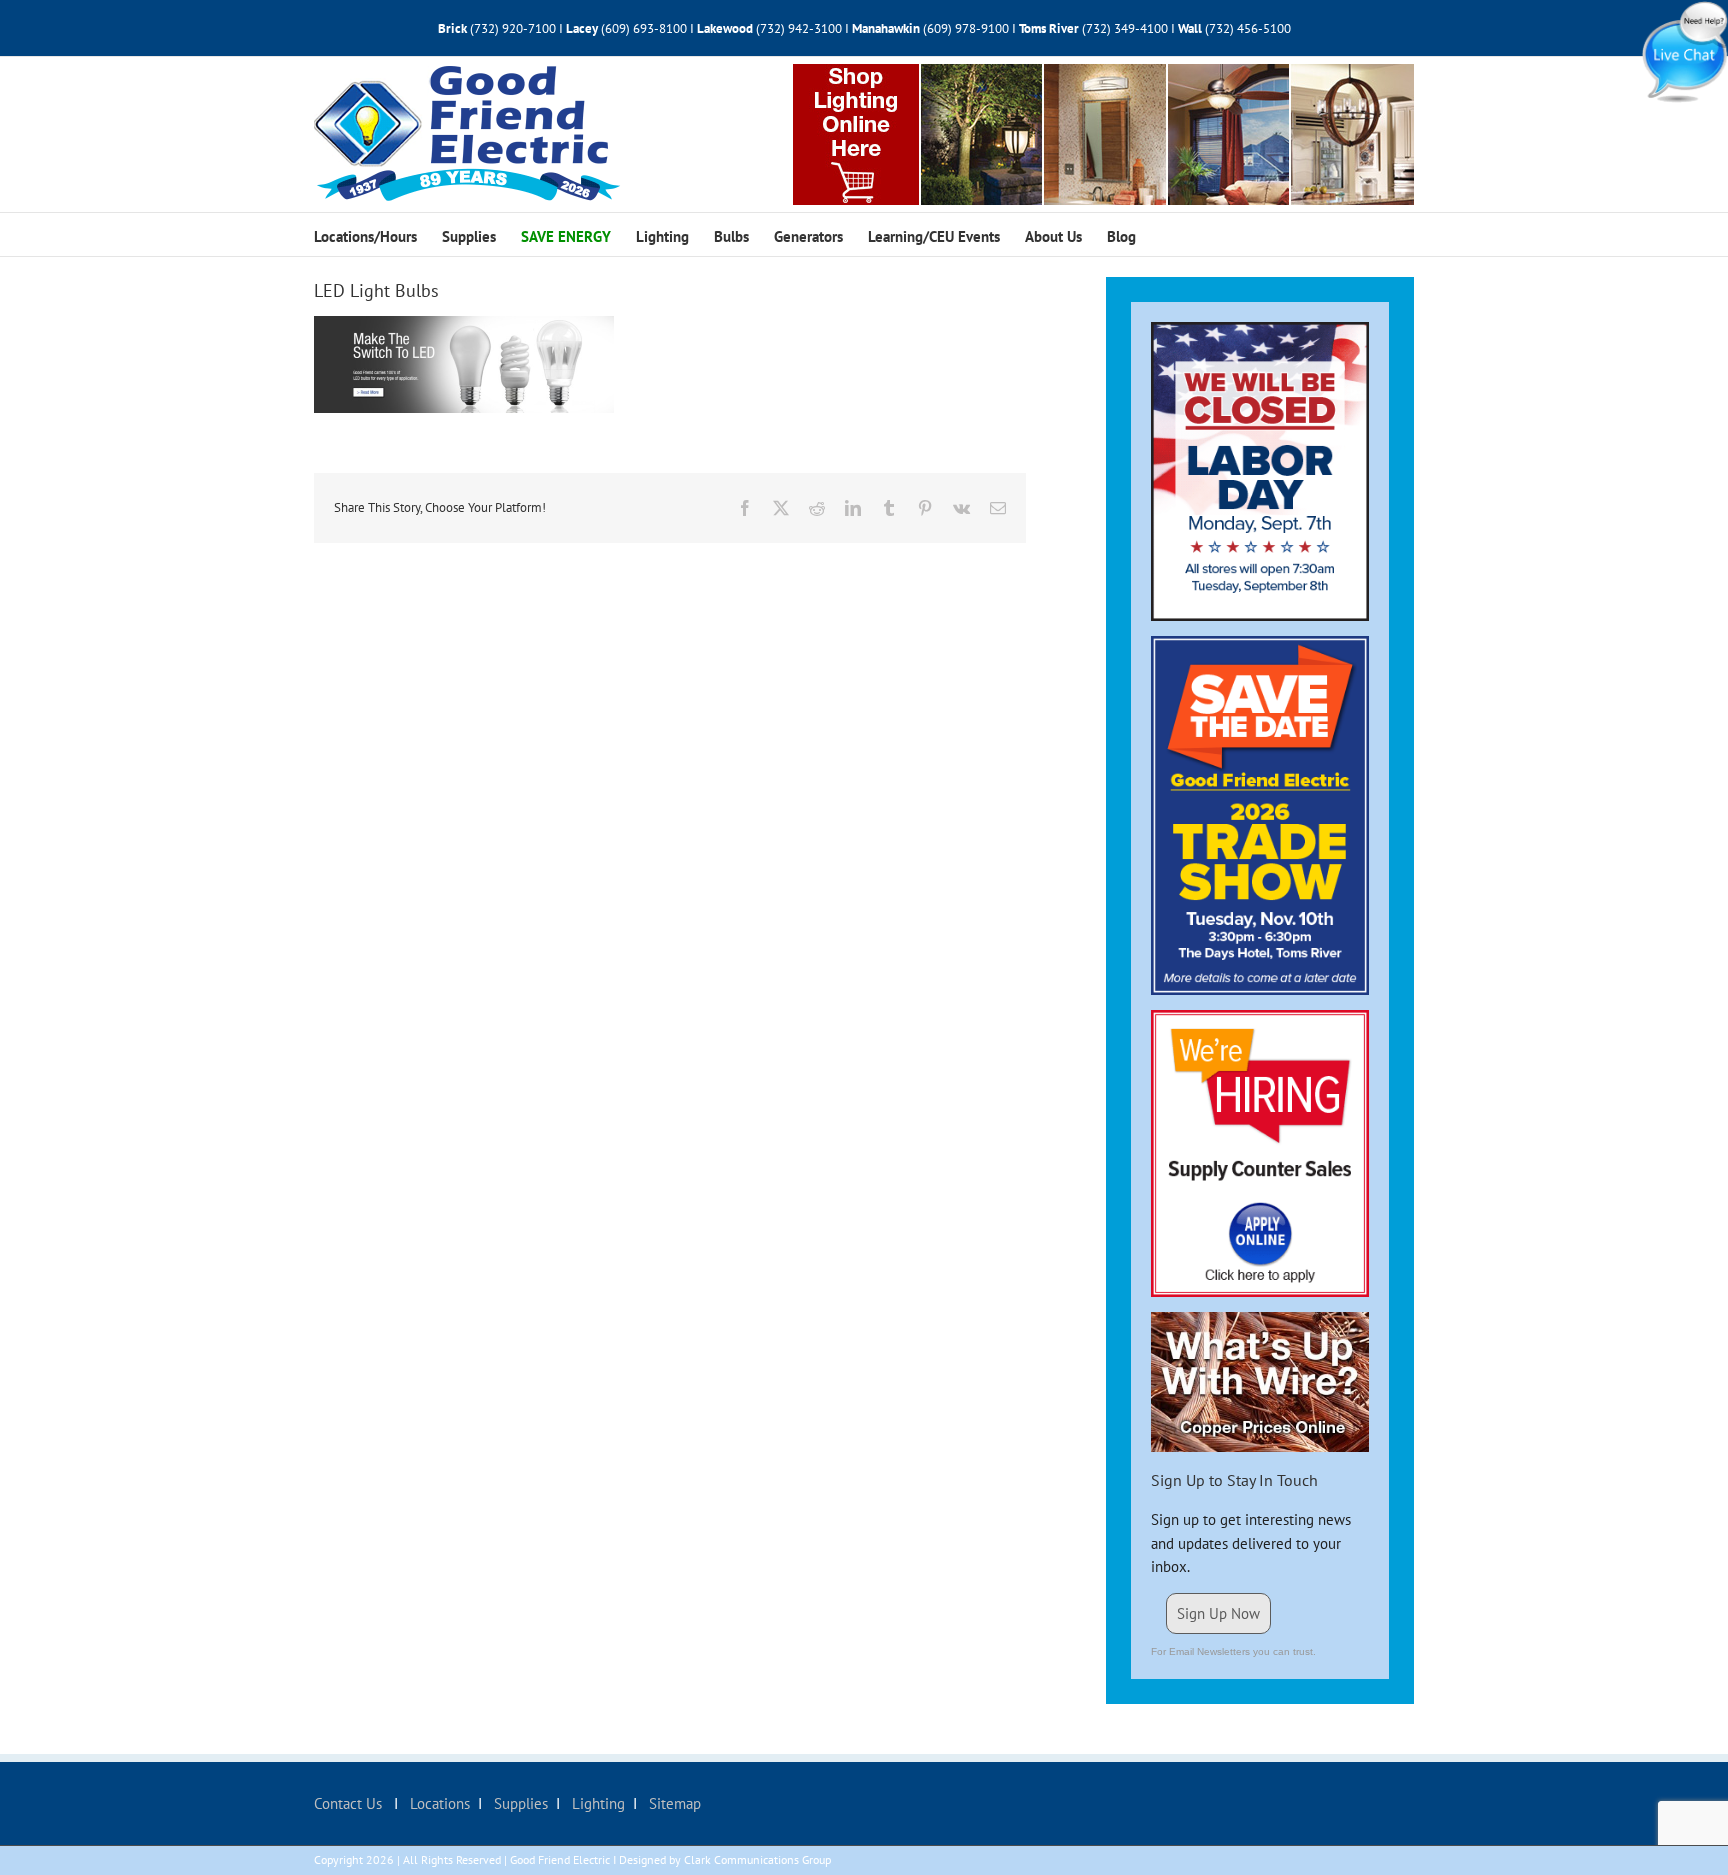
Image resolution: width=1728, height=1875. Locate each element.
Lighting (596, 1803)
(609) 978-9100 (966, 28)
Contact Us (350, 1803)
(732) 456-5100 (1248, 28)
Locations (438, 1803)
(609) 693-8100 (644, 28)
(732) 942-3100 (799, 28)
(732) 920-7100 (513, 28)
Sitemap (673, 1803)
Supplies (519, 1803)
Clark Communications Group (757, 1859)
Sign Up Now (1218, 1613)
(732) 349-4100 (1126, 28)
